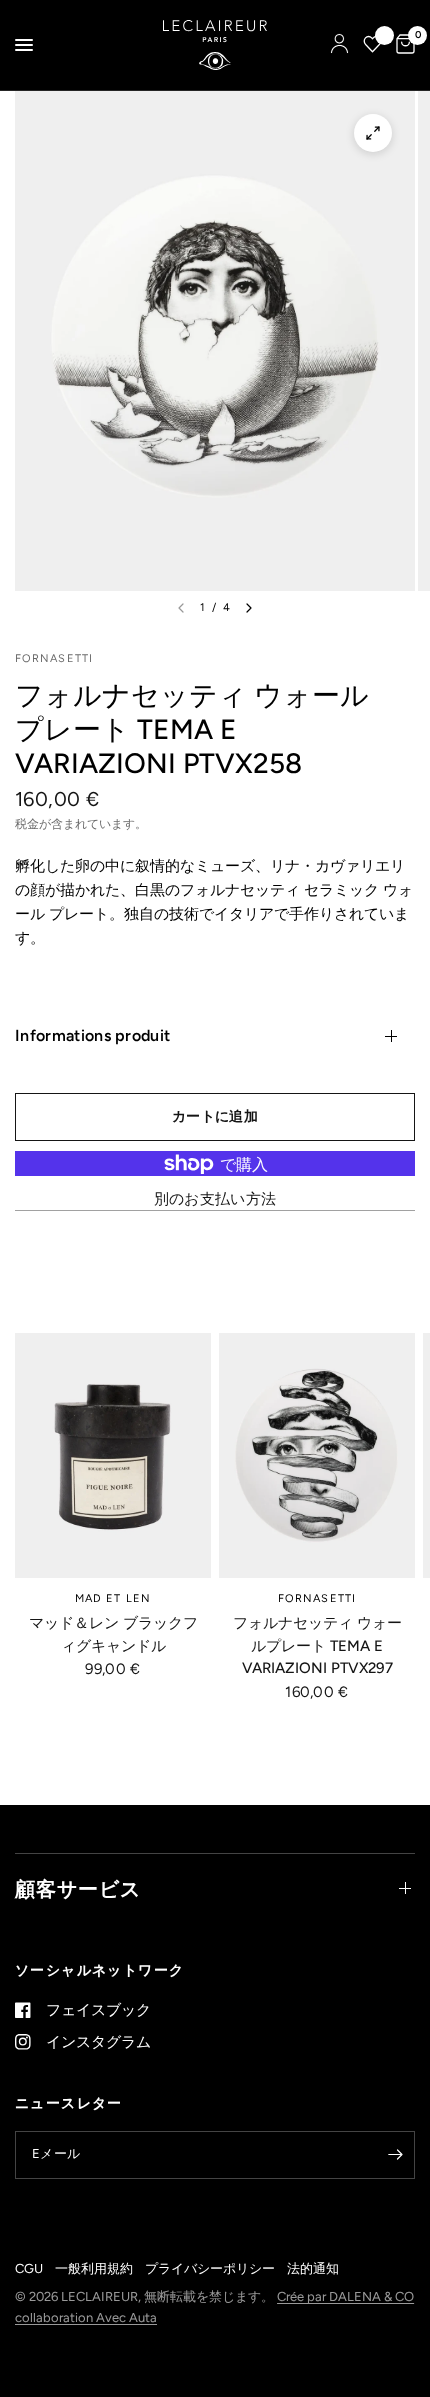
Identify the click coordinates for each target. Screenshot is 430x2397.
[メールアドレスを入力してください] (395, 2155)
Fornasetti (317, 1598)
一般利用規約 (94, 2268)
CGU (29, 2268)
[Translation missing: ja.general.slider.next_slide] (249, 608)
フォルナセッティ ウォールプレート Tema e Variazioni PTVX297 (317, 1645)
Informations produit (92, 1035)
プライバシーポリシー (210, 2268)
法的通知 (313, 2268)
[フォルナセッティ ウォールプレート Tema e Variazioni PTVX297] (317, 1455)
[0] (402, 45)
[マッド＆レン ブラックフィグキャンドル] (113, 1455)
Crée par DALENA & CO (345, 2296)
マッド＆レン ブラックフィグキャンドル (113, 1634)
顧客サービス (78, 1889)
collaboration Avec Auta (86, 2317)
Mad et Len (113, 1598)
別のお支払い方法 (215, 1199)
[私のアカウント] (339, 45)
